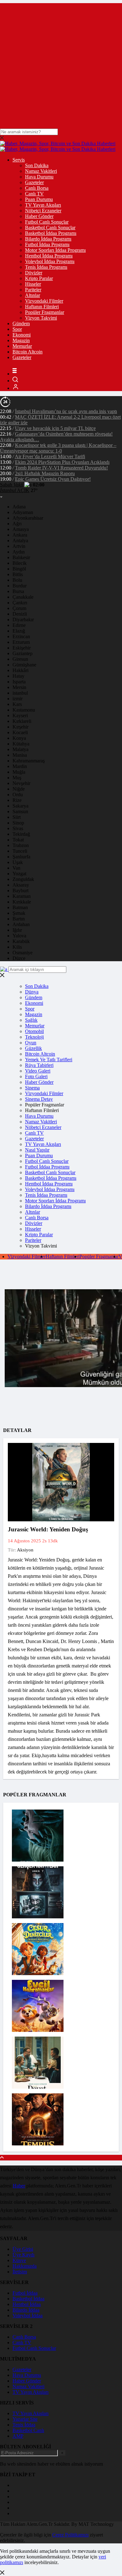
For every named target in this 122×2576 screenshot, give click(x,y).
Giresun (20, 659)
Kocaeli (20, 732)
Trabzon (21, 845)
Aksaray (21, 885)
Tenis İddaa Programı (46, 267)
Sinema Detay (39, 1099)
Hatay (18, 676)
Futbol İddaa (25, 2293)
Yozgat (19, 874)
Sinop (18, 823)
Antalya (20, 541)
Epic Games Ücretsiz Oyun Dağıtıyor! (53, 479)
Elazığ (19, 631)
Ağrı (17, 524)
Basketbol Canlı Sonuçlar (50, 228)
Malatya (20, 749)
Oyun (31, 1043)
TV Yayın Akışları (43, 205)
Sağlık (31, 1020)
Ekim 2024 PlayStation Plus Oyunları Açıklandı (62, 462)
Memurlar (22, 346)
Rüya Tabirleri (39, 1065)
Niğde (19, 789)
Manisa (20, 755)
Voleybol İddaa (28, 2316)
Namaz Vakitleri (41, 171)
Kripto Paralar (39, 278)
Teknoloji (34, 1037)
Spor (17, 329)
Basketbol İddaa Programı (51, 233)
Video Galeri (38, 1071)
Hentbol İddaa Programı (49, 256)
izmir (18, 699)
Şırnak (19, 913)
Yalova (19, 936)
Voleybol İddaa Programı (50, 261)
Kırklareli (22, 721)
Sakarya (20, 806)
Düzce (19, 958)
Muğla (19, 772)
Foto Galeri (36, 1076)
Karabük (21, 941)
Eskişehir (22, 648)
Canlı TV (34, 194)
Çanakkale (23, 597)
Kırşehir (20, 727)
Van (16, 868)
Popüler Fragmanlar (45, 312)
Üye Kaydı (23, 2255)
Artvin (19, 546)
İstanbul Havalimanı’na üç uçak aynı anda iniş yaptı (66, 411)
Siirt (17, 817)
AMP (18, 2436)
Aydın (19, 552)
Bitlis (18, 574)
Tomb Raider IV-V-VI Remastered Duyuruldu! (61, 468)
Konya (19, 738)
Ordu (18, 795)
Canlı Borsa (37, 188)
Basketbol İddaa (28, 2299)
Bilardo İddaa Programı (48, 239)
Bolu (17, 580)
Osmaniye (23, 953)
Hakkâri (20, 670)
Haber (19, 2186)
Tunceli (20, 851)
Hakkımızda (25, 2266)
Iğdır (17, 930)
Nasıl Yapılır (37, 1150)
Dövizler (34, 273)
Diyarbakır (23, 620)
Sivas (18, 828)
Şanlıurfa (21, 857)
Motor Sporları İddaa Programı (55, 250)
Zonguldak (23, 879)
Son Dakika (37, 165)
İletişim (20, 2272)
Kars (17, 704)
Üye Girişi (23, 2249)
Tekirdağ (21, 834)
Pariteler (33, 290)
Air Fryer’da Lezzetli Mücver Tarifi (50, 456)
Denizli (20, 614)
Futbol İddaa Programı (47, 244)
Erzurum (21, 642)
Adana (19, 507)
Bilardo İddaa (26, 2310)
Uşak (18, 862)
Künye (19, 2260)
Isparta (19, 682)
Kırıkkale (22, 902)
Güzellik (33, 1048)
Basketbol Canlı (28, 2430)
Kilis (17, 947)
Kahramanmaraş (29, 761)
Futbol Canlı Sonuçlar (47, 222)
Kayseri (20, 716)
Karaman (22, 896)
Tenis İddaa (24, 2425)
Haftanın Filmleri (42, 307)
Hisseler (33, 284)
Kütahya (21, 744)
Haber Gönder (39, 216)
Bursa (18, 591)
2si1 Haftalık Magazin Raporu (45, 473)
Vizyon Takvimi (41, 318)
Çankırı (20, 603)
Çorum (19, 608)
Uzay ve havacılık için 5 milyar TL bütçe (55, 428)
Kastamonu (24, 710)
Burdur (20, 586)
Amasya (21, 529)
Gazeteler (34, 182)
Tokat (18, 840)
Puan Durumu (39, 199)
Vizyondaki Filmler (44, 301)
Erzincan (21, 636)
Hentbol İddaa (27, 2304)
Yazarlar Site (25, 2419)
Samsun (20, 811)
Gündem (21, 323)
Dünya (32, 992)
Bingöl (19, 569)
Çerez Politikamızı (70, 2535)
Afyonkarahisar (28, 518)
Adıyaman (23, 512)
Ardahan (21, 924)
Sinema (32, 1088)
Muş (17, 778)
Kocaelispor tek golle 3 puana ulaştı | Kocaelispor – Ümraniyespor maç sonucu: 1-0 (58, 448)
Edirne (19, 625)
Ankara (20, 535)
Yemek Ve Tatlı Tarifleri (49, 1060)
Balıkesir (21, 557)
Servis (19, 160)
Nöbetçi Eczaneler (43, 211)
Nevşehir (21, 783)
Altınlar (33, 295)
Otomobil (34, 1031)
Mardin (20, 766)
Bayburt (20, 890)
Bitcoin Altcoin (28, 352)
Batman (20, 907)
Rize (17, 800)
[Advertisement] (61, 64)
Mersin (19, 687)
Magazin (21, 340)
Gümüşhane (24, 665)
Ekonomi (22, 335)
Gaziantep (23, 653)
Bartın (19, 919)
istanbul (20, 693)
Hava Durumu (39, 177)
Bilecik (20, 563)
